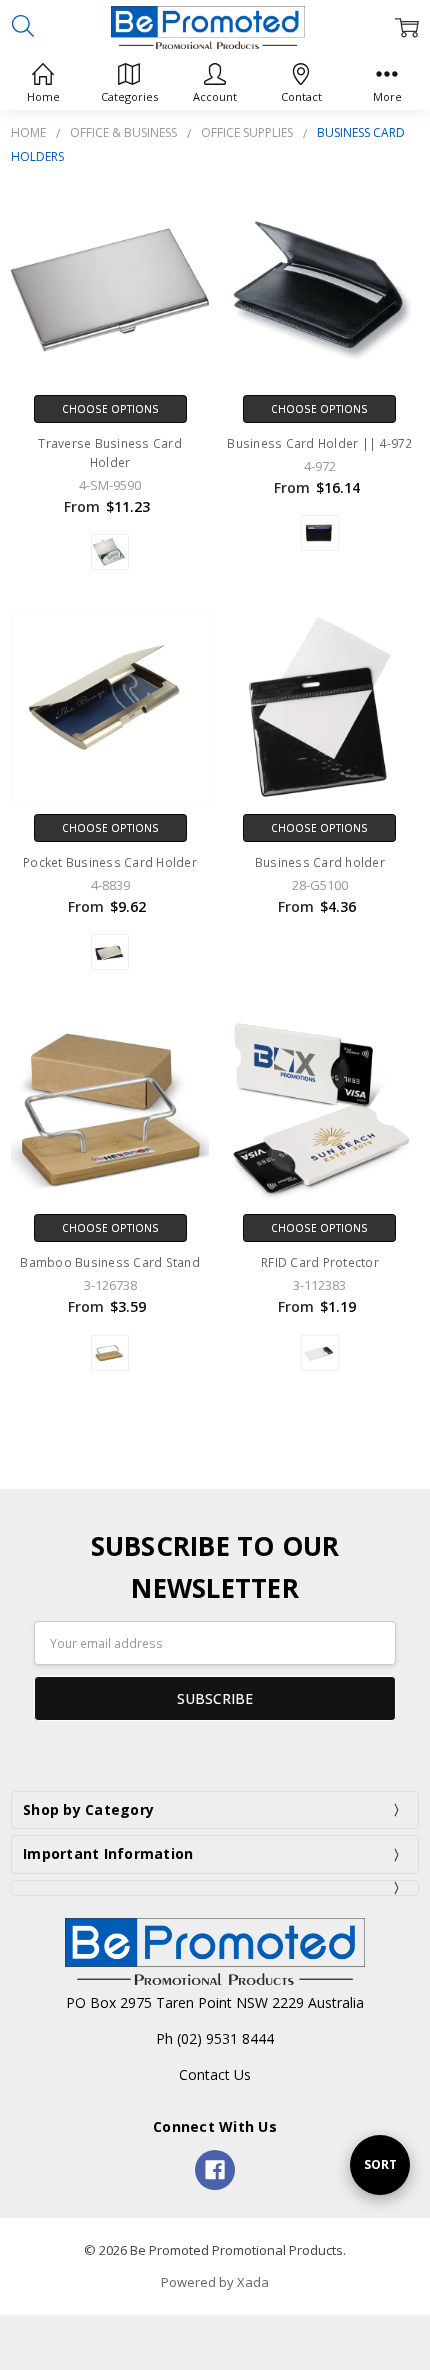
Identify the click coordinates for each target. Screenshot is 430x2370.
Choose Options (110, 409)
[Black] (320, 533)
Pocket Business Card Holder (110, 862)
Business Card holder (320, 862)
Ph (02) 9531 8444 (215, 2038)
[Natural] (110, 1353)
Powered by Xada (215, 2282)
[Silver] (110, 552)
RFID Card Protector (320, 1262)
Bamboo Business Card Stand (110, 1262)
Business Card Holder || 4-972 (319, 443)
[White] (320, 1353)
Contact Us (215, 2074)
